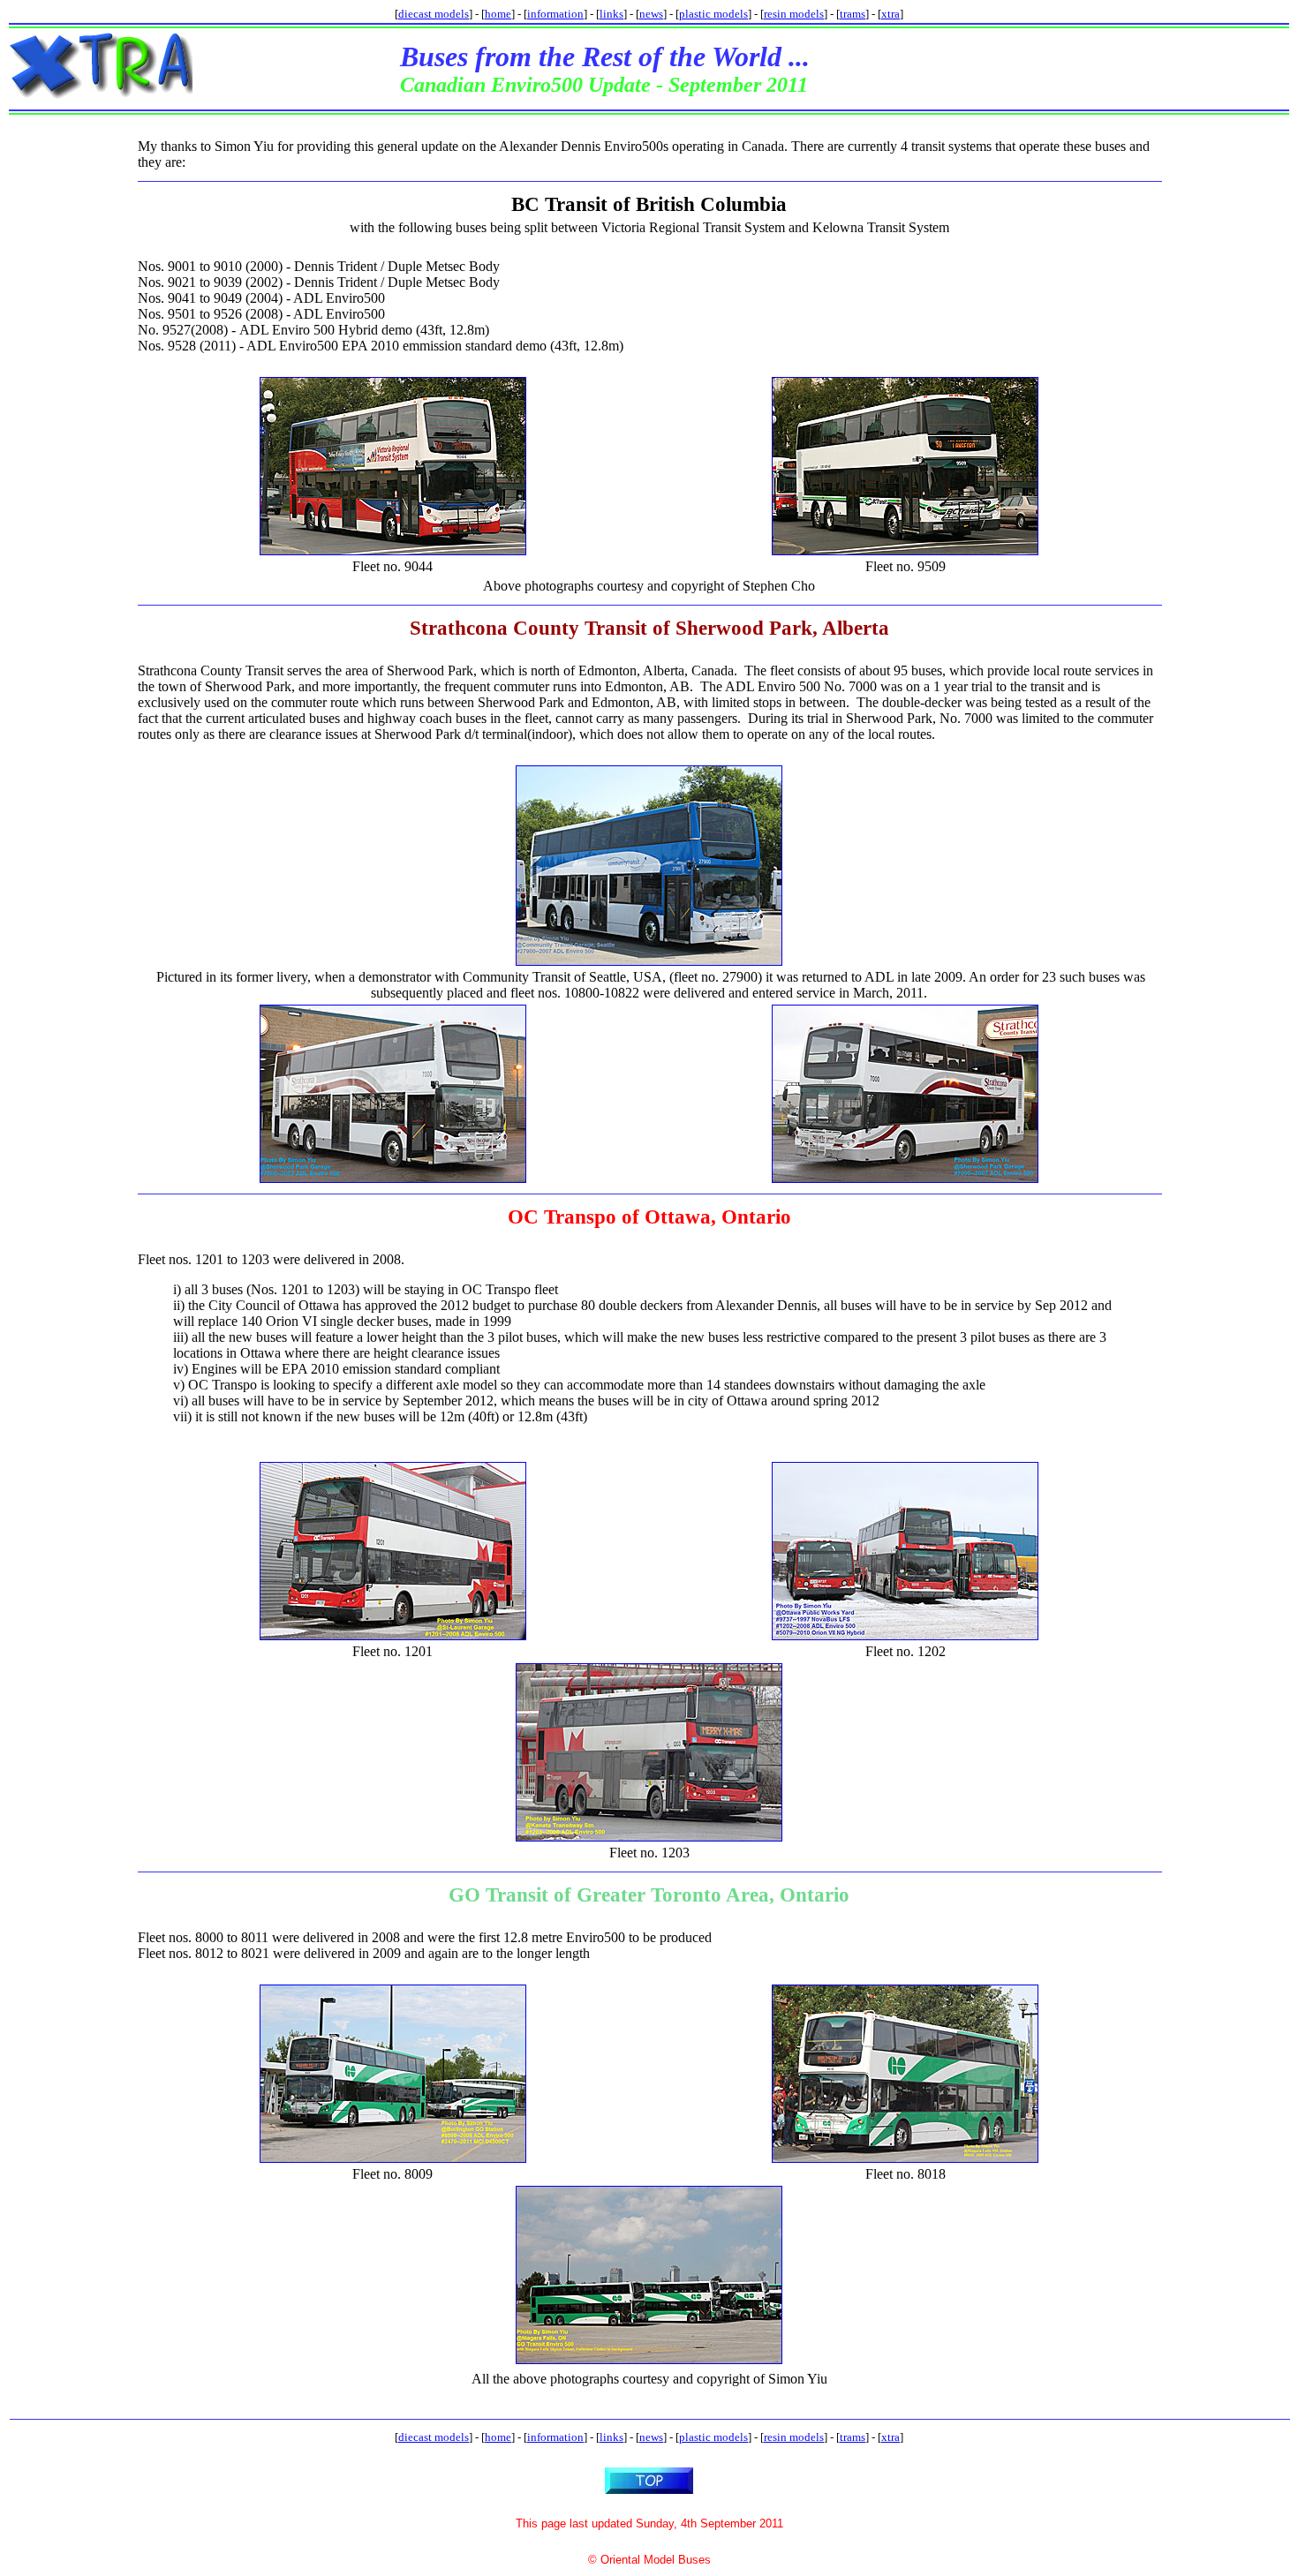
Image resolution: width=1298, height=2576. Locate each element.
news (651, 14)
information (555, 14)
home (498, 14)
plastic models (713, 14)
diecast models (434, 14)
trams (853, 14)
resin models (794, 14)
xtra (890, 14)
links (611, 14)
